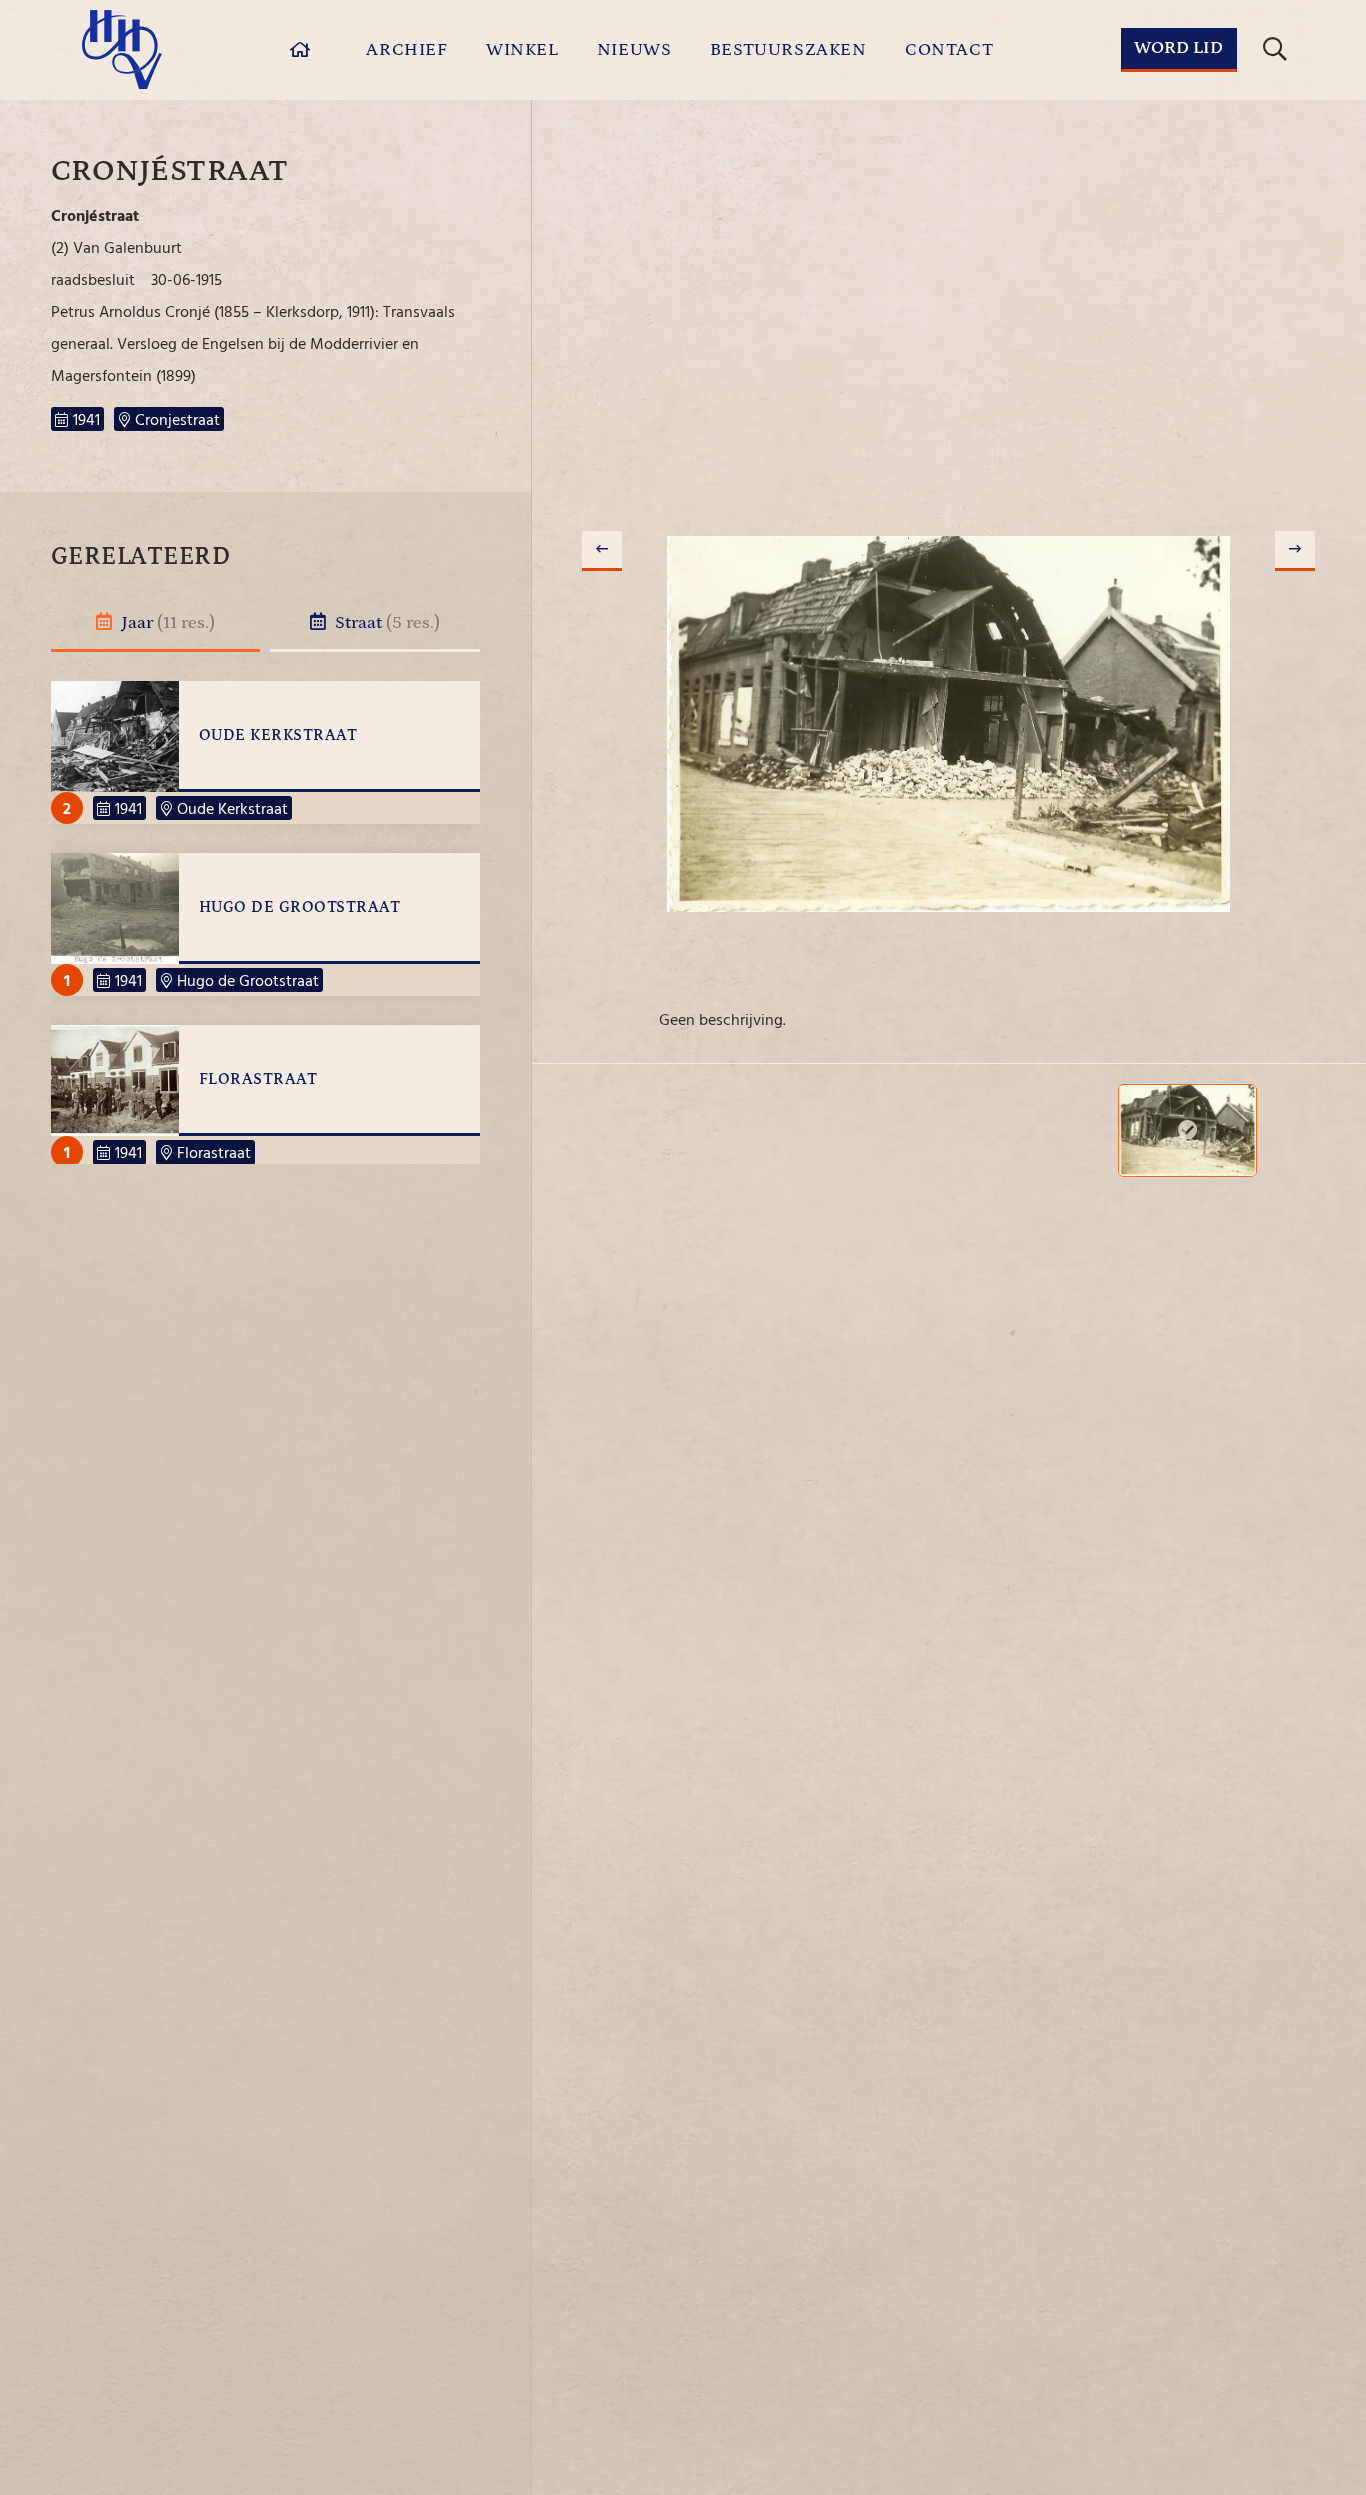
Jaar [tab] (166, 623)
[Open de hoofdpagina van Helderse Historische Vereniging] (122, 49)
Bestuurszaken (788, 50)
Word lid (1178, 48)
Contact (949, 50)
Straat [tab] (385, 623)
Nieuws (634, 50)
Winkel (522, 50)
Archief (406, 50)
